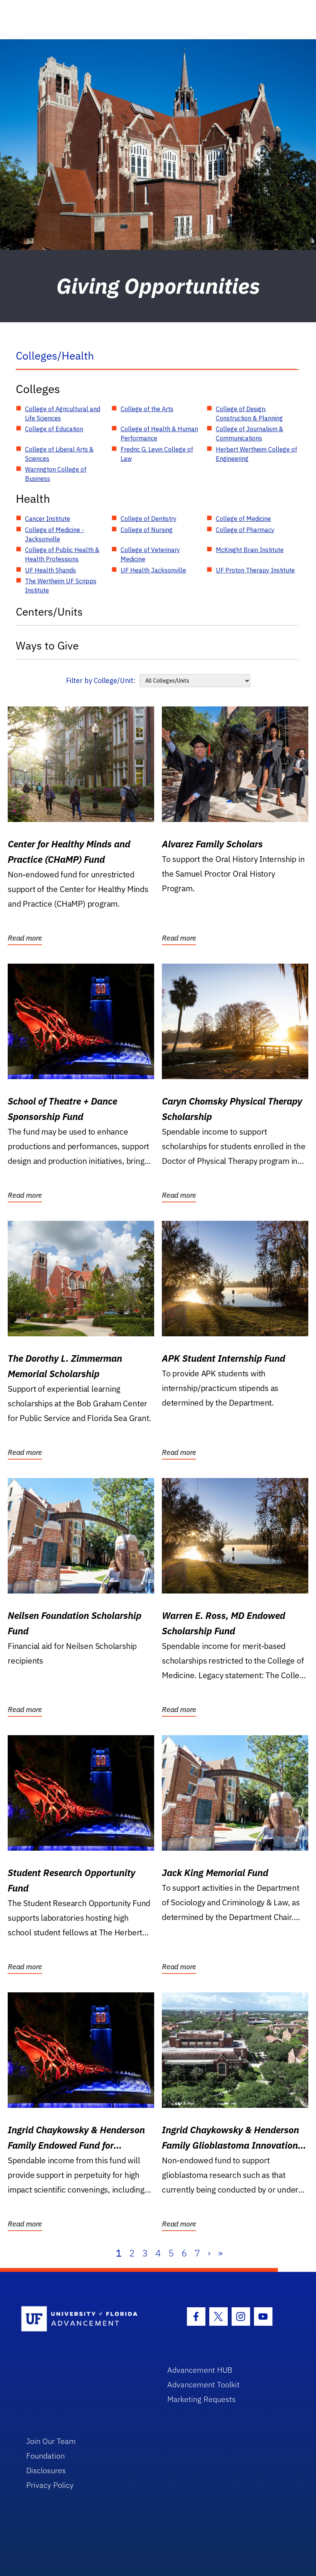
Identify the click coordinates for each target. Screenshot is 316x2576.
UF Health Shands (50, 570)
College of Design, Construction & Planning (249, 413)
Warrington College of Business (56, 474)
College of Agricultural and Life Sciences (63, 413)
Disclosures (46, 2470)
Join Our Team (51, 2441)
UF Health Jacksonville (153, 570)
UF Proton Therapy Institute (255, 570)
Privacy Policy (50, 2485)
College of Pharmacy (245, 530)
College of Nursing (147, 530)
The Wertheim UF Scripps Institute (61, 586)
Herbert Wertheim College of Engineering (256, 454)
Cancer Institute (48, 519)
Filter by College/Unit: (101, 680)
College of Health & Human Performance (159, 434)
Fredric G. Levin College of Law (157, 454)
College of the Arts (147, 409)
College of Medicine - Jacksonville (55, 534)
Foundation (45, 2456)
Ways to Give (47, 645)
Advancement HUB (200, 2370)
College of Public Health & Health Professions (62, 554)
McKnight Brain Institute (250, 550)
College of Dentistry (149, 519)
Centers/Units (49, 612)
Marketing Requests (202, 2399)
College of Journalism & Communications (250, 434)
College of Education (54, 429)
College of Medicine (243, 519)
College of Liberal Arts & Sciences (59, 454)
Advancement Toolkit (203, 2384)
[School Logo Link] (85, 2319)
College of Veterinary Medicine (150, 554)
